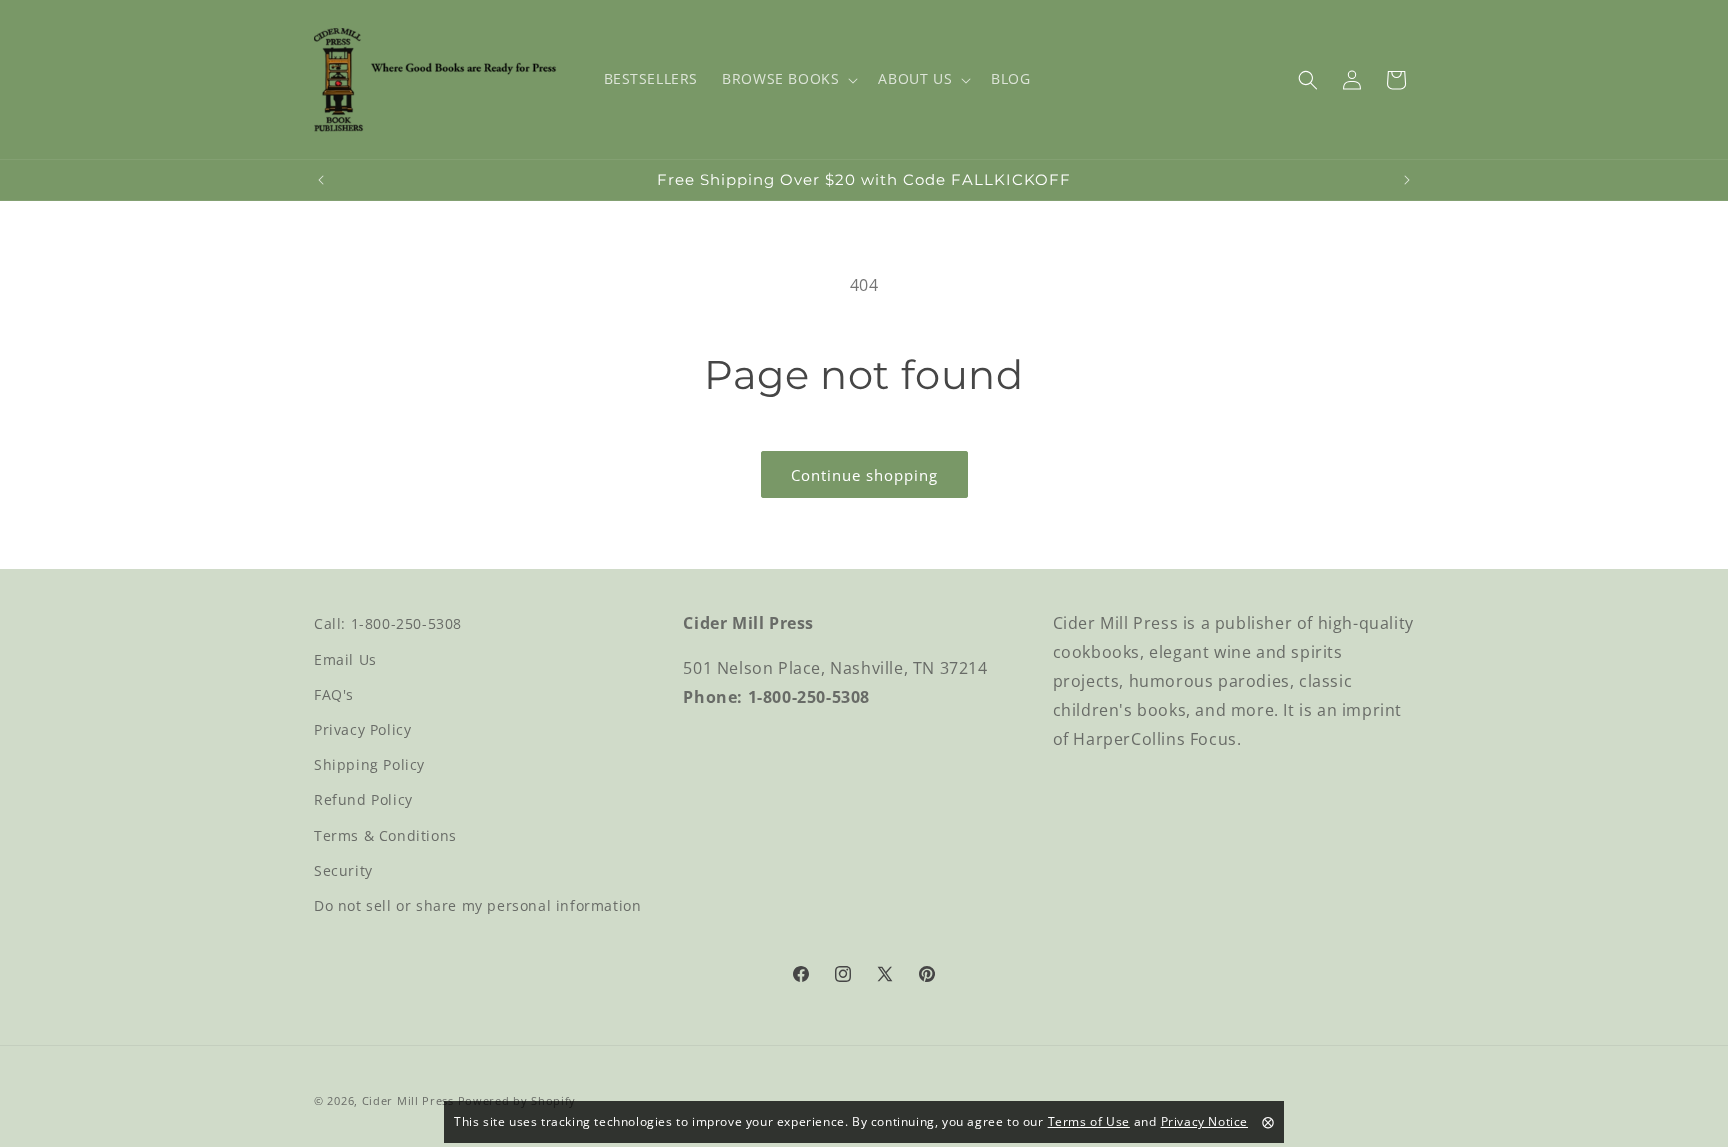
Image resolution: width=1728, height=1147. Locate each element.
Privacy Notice (1204, 1121)
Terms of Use (1089, 1121)
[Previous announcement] (321, 180)
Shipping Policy (369, 764)
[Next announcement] (1407, 180)
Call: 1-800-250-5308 (388, 623)
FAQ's (334, 693)
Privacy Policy (362, 728)
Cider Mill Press (408, 1100)
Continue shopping (864, 475)
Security (343, 869)
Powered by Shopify (517, 1100)
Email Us (345, 658)
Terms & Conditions (385, 834)
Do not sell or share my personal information (477, 904)
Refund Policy (363, 799)
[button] (788, 79)
